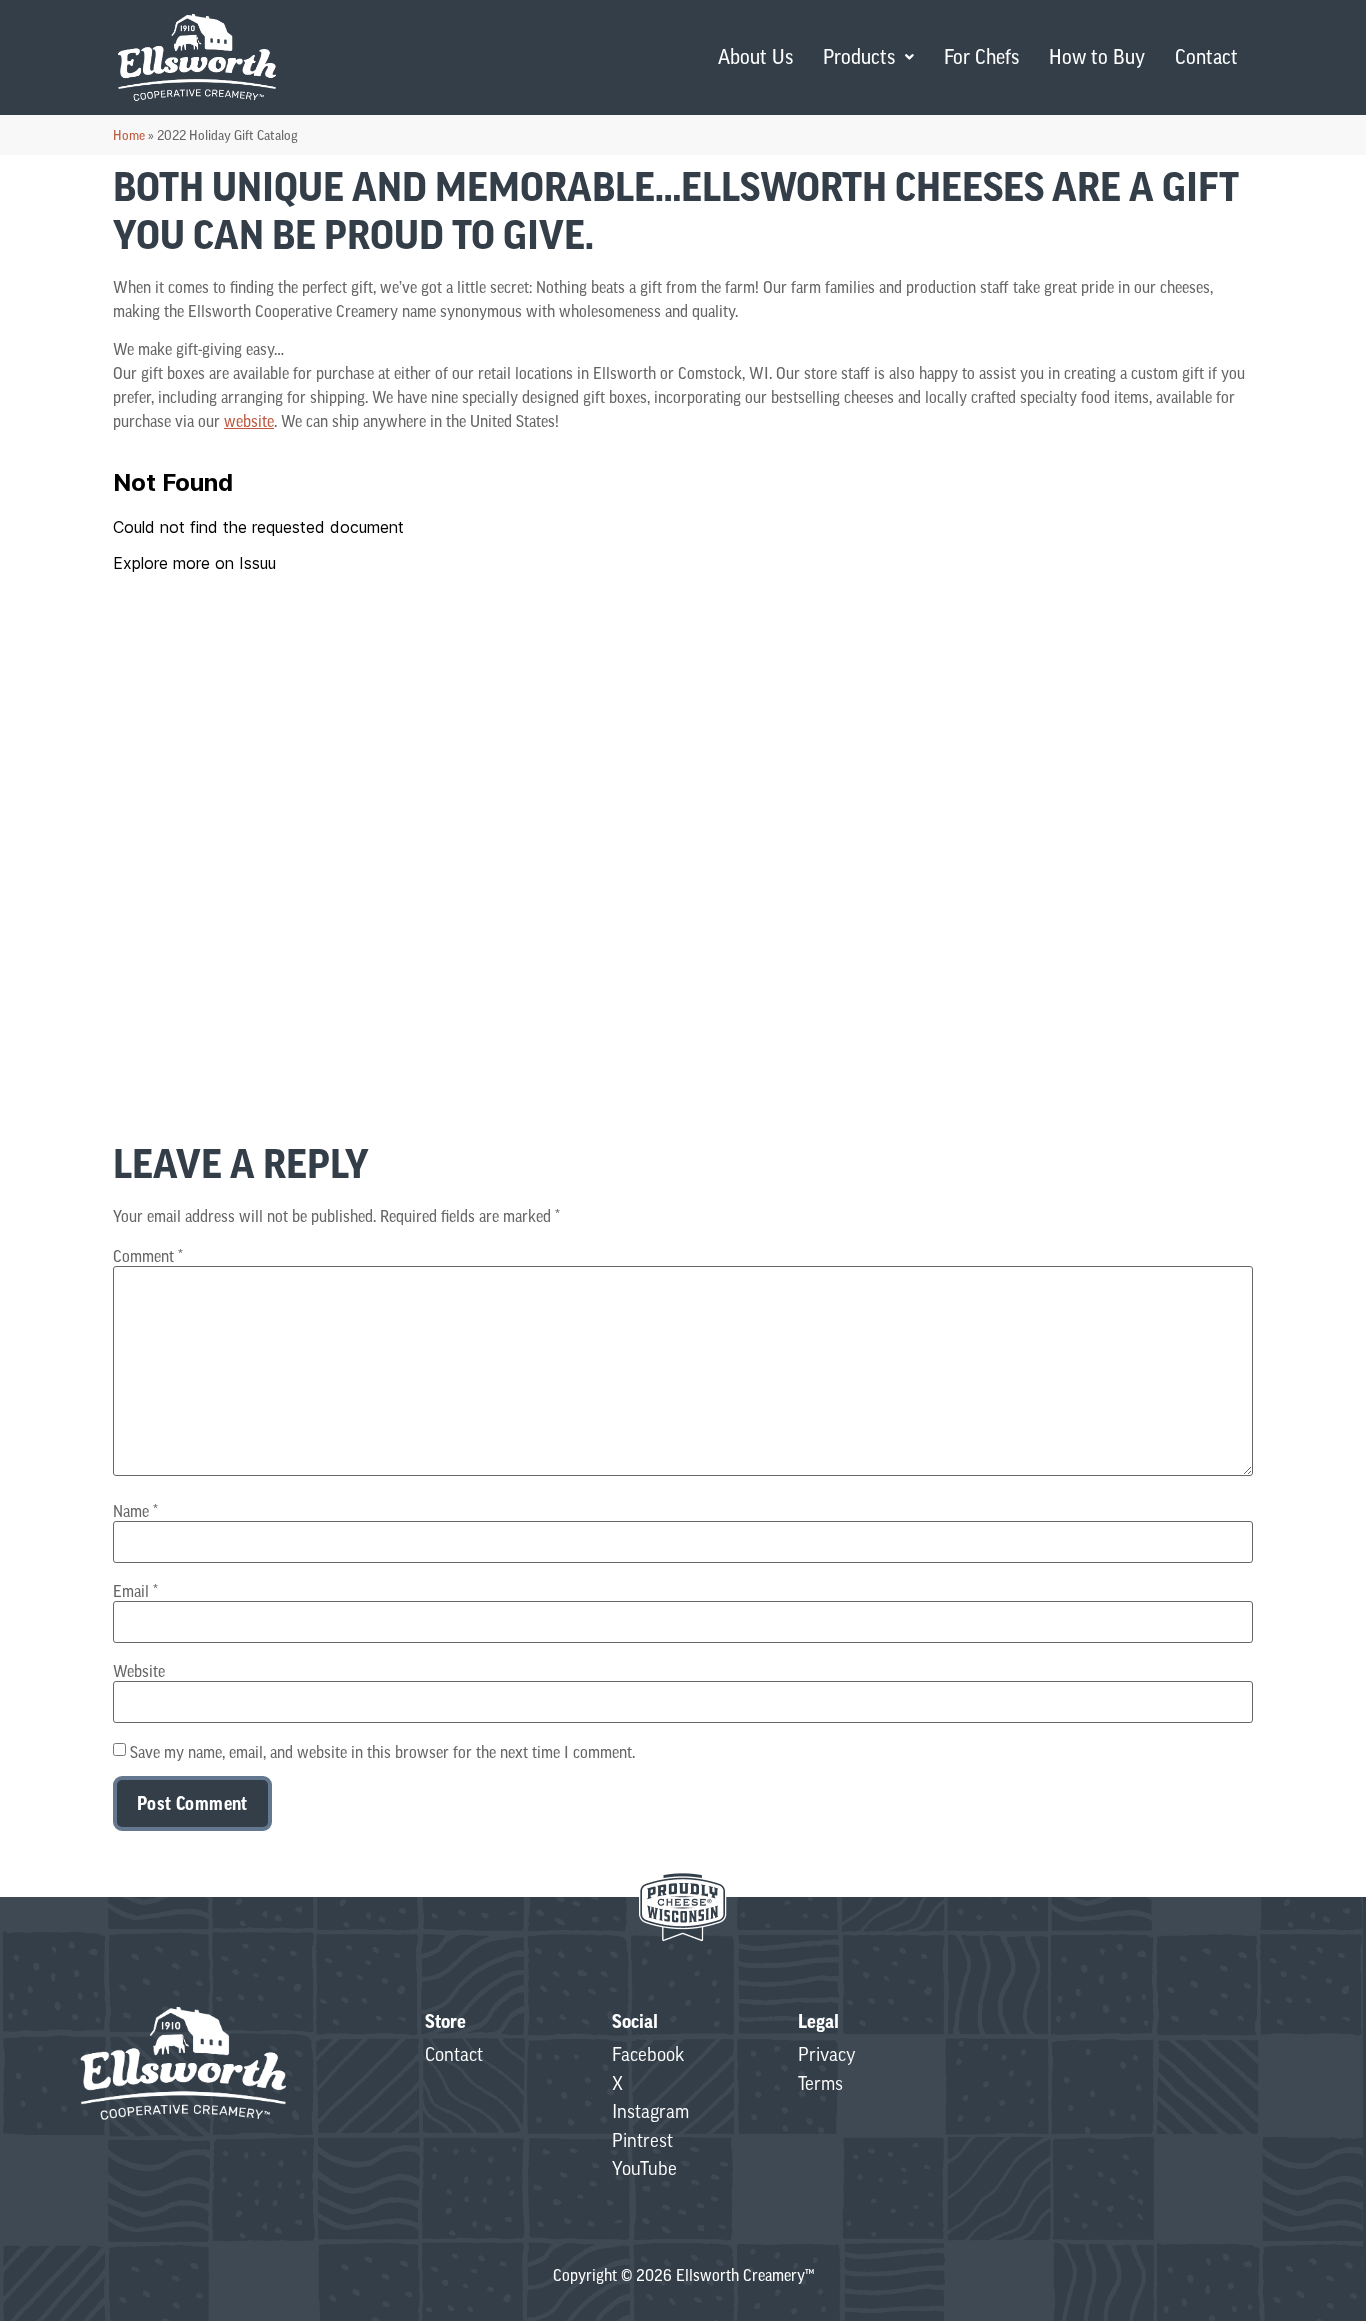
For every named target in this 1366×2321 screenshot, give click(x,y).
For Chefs (981, 56)
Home (129, 135)
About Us (755, 56)
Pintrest (642, 2140)
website (249, 421)
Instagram (650, 2111)
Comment (148, 1256)
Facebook (648, 2054)
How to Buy (1097, 56)
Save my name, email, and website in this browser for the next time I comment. (382, 1752)
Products (859, 56)
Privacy (827, 2054)
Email (135, 1591)
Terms (820, 2083)
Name (135, 1511)
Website (139, 1671)
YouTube (644, 2168)
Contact (1206, 56)
